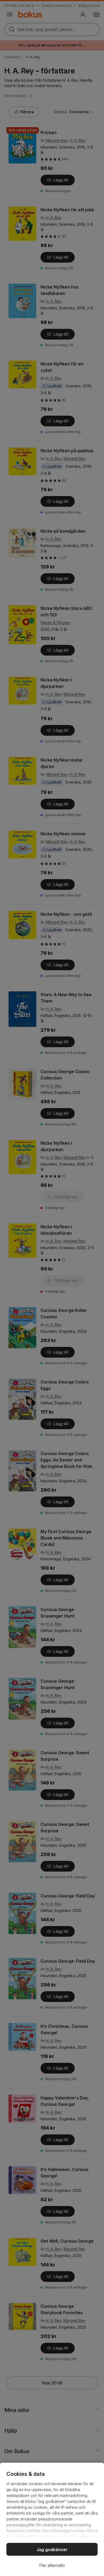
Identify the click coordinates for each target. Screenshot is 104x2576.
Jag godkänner (52, 2550)
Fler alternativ (52, 2565)
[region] (52, 2519)
